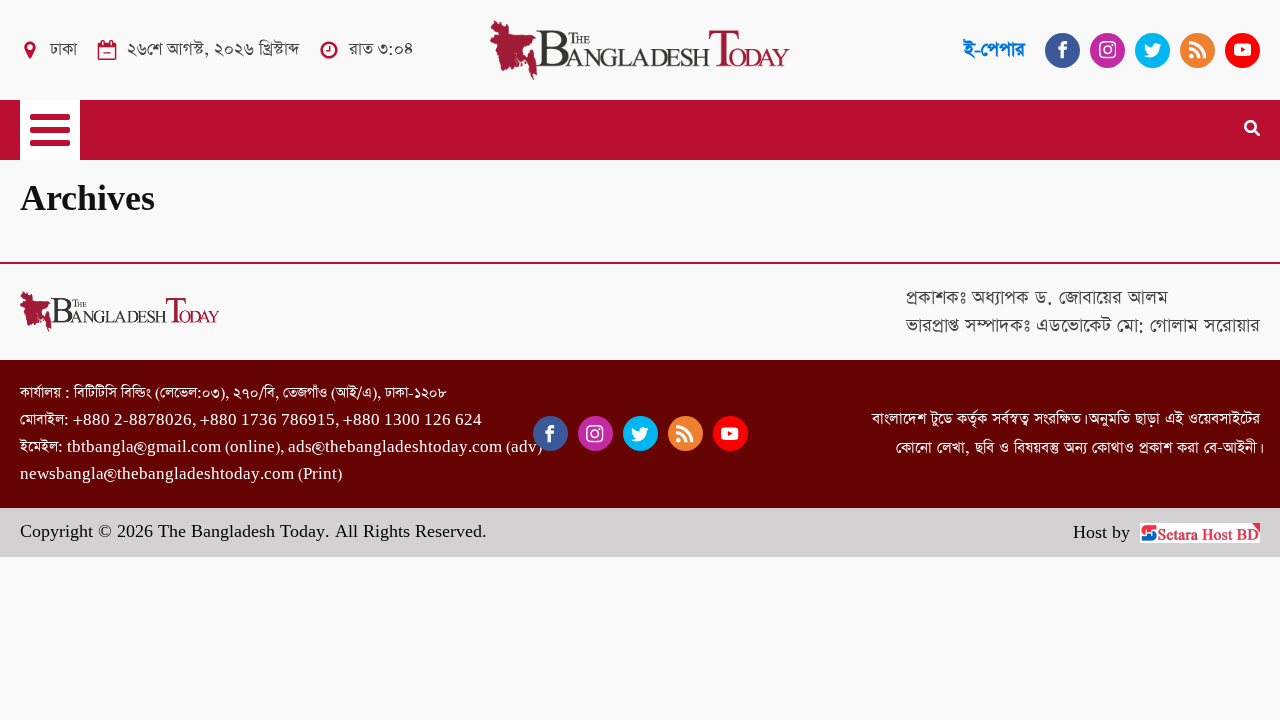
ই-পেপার (994, 49)
